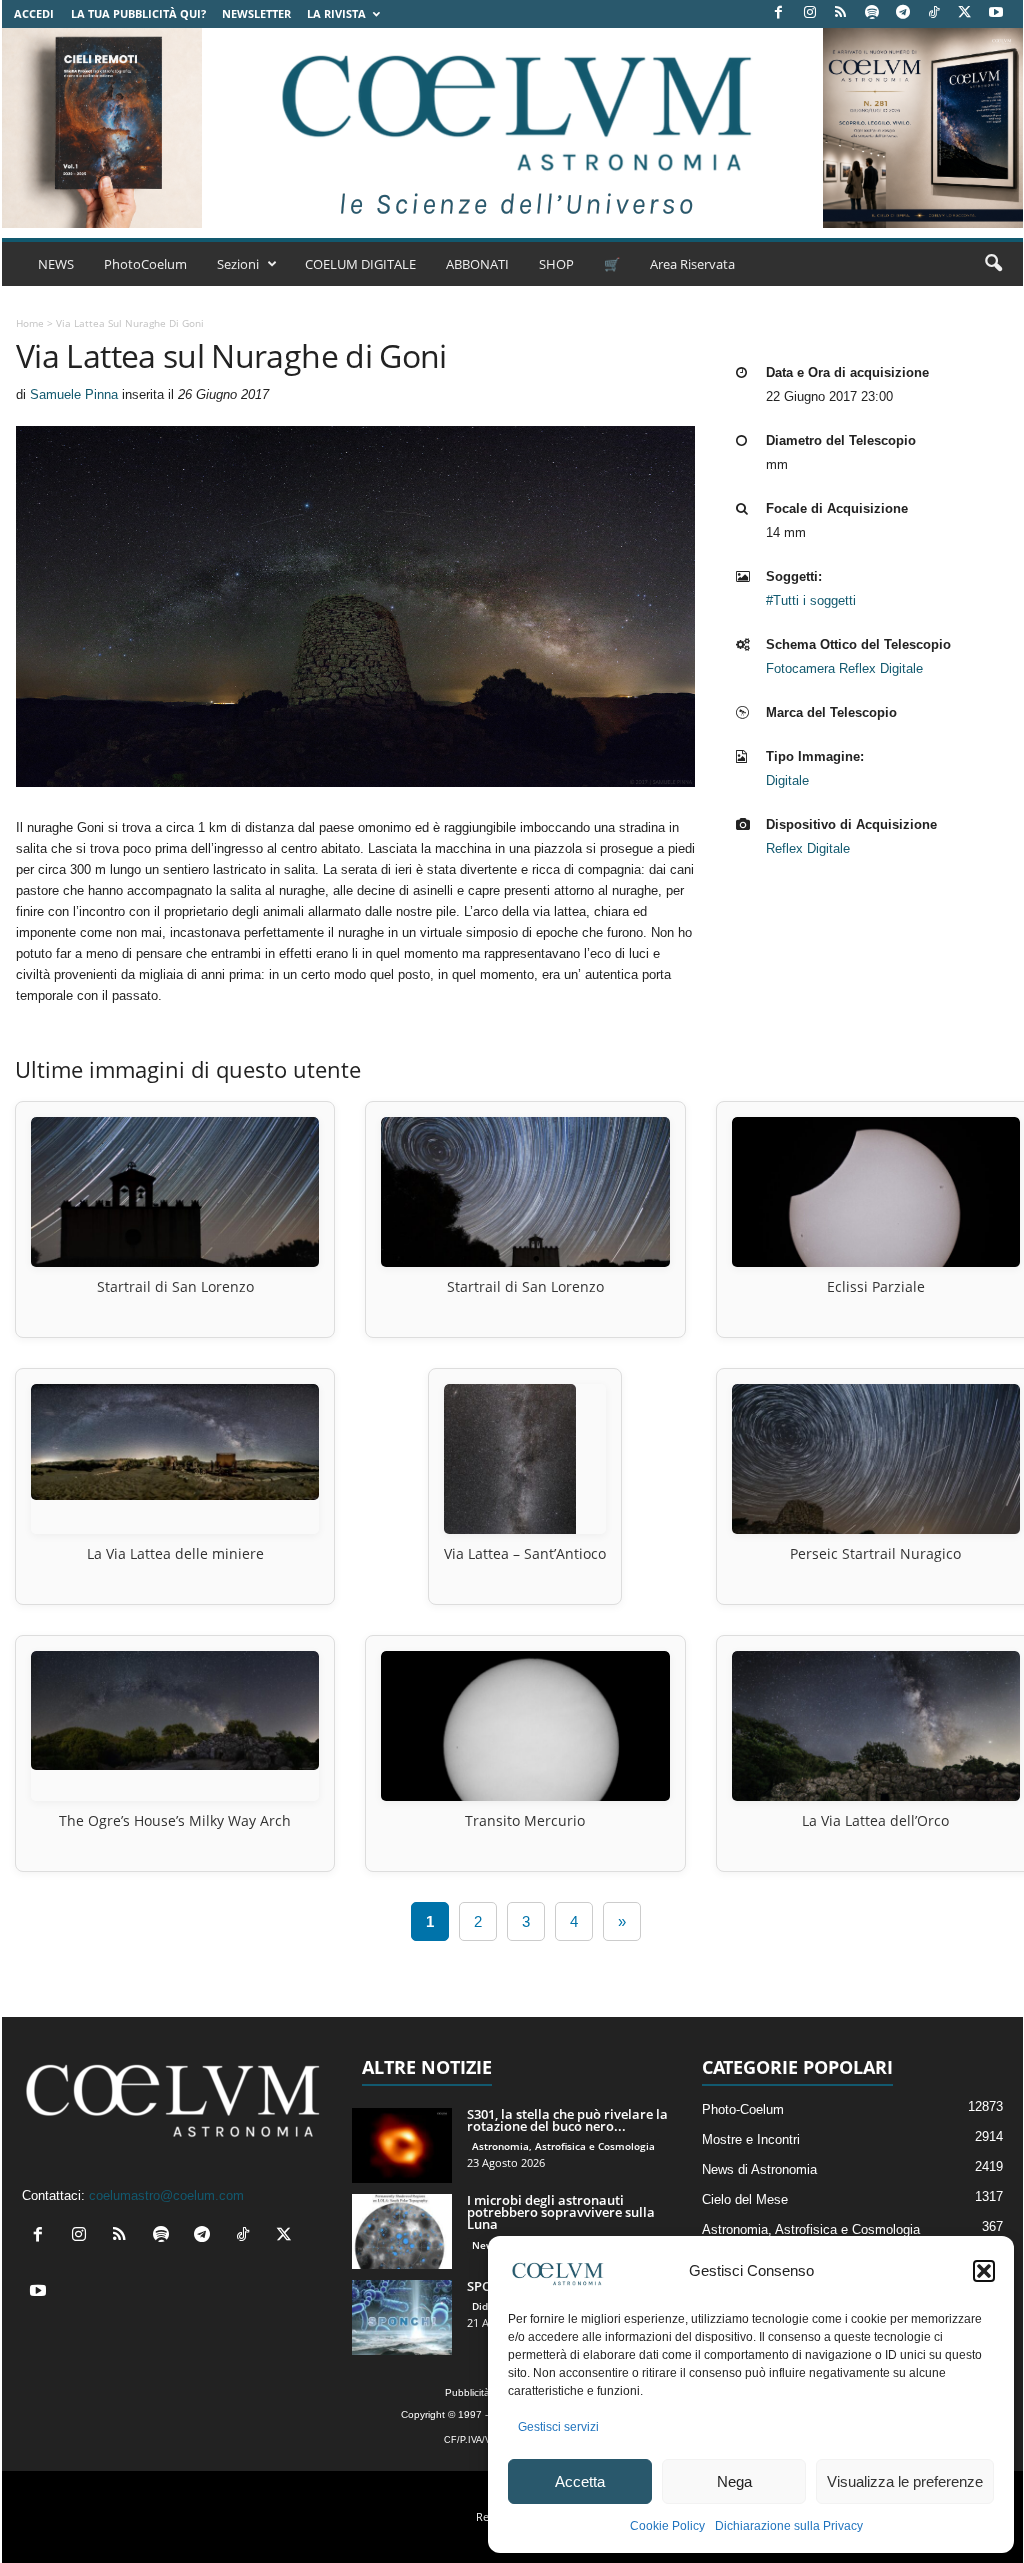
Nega (734, 2481)
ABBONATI (477, 264)
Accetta (580, 2481)
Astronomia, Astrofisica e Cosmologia (563, 2146)
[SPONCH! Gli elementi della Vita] (402, 2317)
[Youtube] (996, 13)
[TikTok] (934, 13)
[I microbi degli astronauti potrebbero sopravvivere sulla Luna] (402, 2231)
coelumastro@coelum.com (166, 2195)
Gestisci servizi (558, 2427)
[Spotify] (872, 13)
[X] (965, 13)
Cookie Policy (667, 2526)
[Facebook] (779, 13)
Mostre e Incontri (751, 2139)
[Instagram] (810, 13)
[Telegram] (903, 13)
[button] (984, 2271)
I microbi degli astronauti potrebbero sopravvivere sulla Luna (561, 2212)
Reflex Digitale (808, 848)
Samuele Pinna (74, 394)
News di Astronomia (759, 2169)
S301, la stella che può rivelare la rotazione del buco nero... (567, 2120)
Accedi (34, 13)
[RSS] (841, 13)
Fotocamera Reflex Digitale (844, 668)
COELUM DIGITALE (360, 264)
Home (30, 323)
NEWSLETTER (256, 13)
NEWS (56, 264)
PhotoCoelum (145, 264)
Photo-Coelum (743, 2109)
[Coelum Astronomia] (512, 128)
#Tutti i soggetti (811, 600)
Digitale (787, 780)
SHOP (556, 264)
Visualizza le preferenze (905, 2481)
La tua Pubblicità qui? (138, 13)
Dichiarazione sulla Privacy (789, 2526)
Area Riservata (692, 264)
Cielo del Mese (745, 2199)
